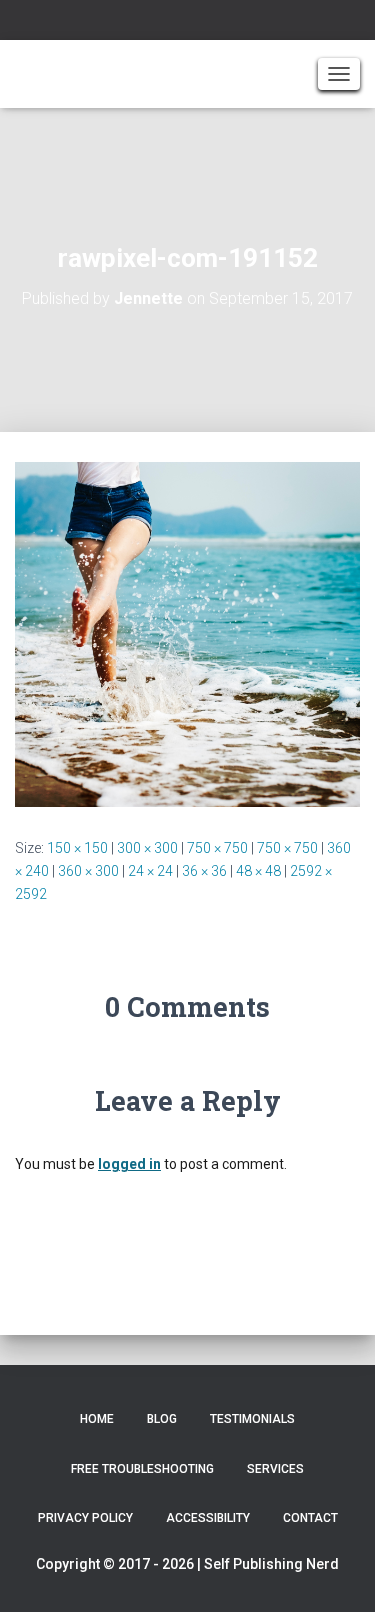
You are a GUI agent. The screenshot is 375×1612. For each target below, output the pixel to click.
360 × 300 (88, 871)
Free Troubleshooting (142, 1469)
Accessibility (208, 1518)
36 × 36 (204, 871)
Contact (310, 1518)
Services (275, 1469)
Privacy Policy (85, 1518)
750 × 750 (217, 848)
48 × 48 (258, 871)
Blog (162, 1419)
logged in (129, 1164)
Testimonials (252, 1419)
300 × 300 (147, 848)
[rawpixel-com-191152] (187, 633)
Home (97, 1419)
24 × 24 (150, 871)
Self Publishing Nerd (271, 1564)
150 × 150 (77, 848)
